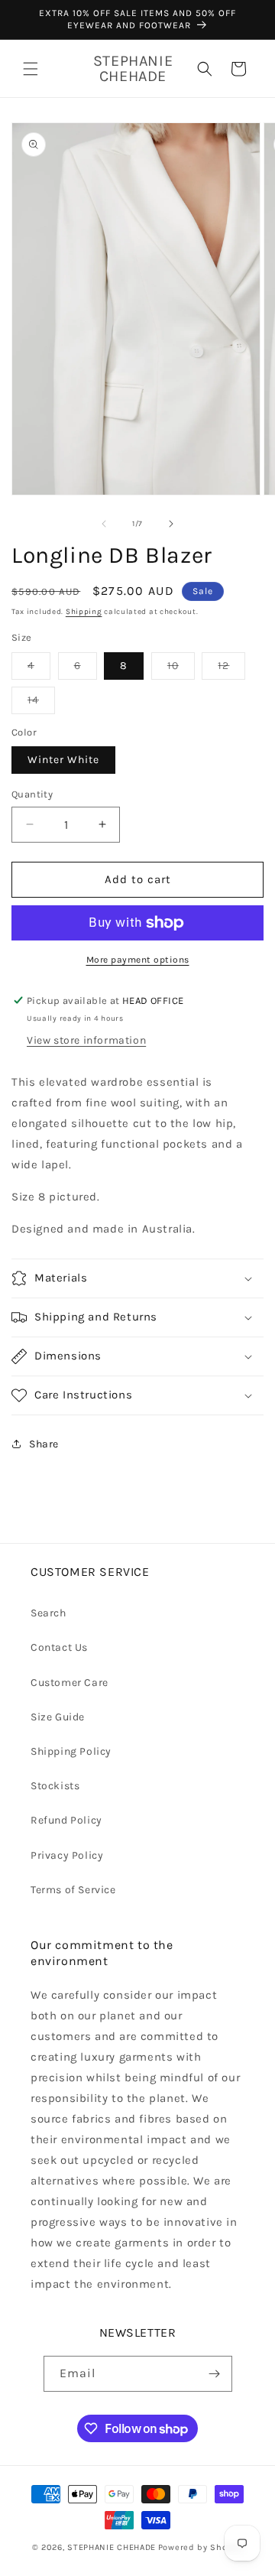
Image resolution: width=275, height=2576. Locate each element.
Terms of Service (73, 1890)
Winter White (63, 760)
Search (49, 1613)
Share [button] (44, 1444)
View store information (86, 1040)
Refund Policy (66, 1820)
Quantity (32, 794)
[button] (31, 69)
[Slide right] (171, 524)
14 (41, 703)
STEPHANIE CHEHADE (112, 2547)
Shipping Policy (71, 1751)
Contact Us (59, 1647)
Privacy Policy (67, 1855)
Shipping (84, 612)
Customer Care (70, 1683)
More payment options (138, 960)
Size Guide (58, 1717)
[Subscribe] (215, 2374)
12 (231, 669)
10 (181, 669)
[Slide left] (104, 524)
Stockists (55, 1786)
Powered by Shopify (201, 2547)
